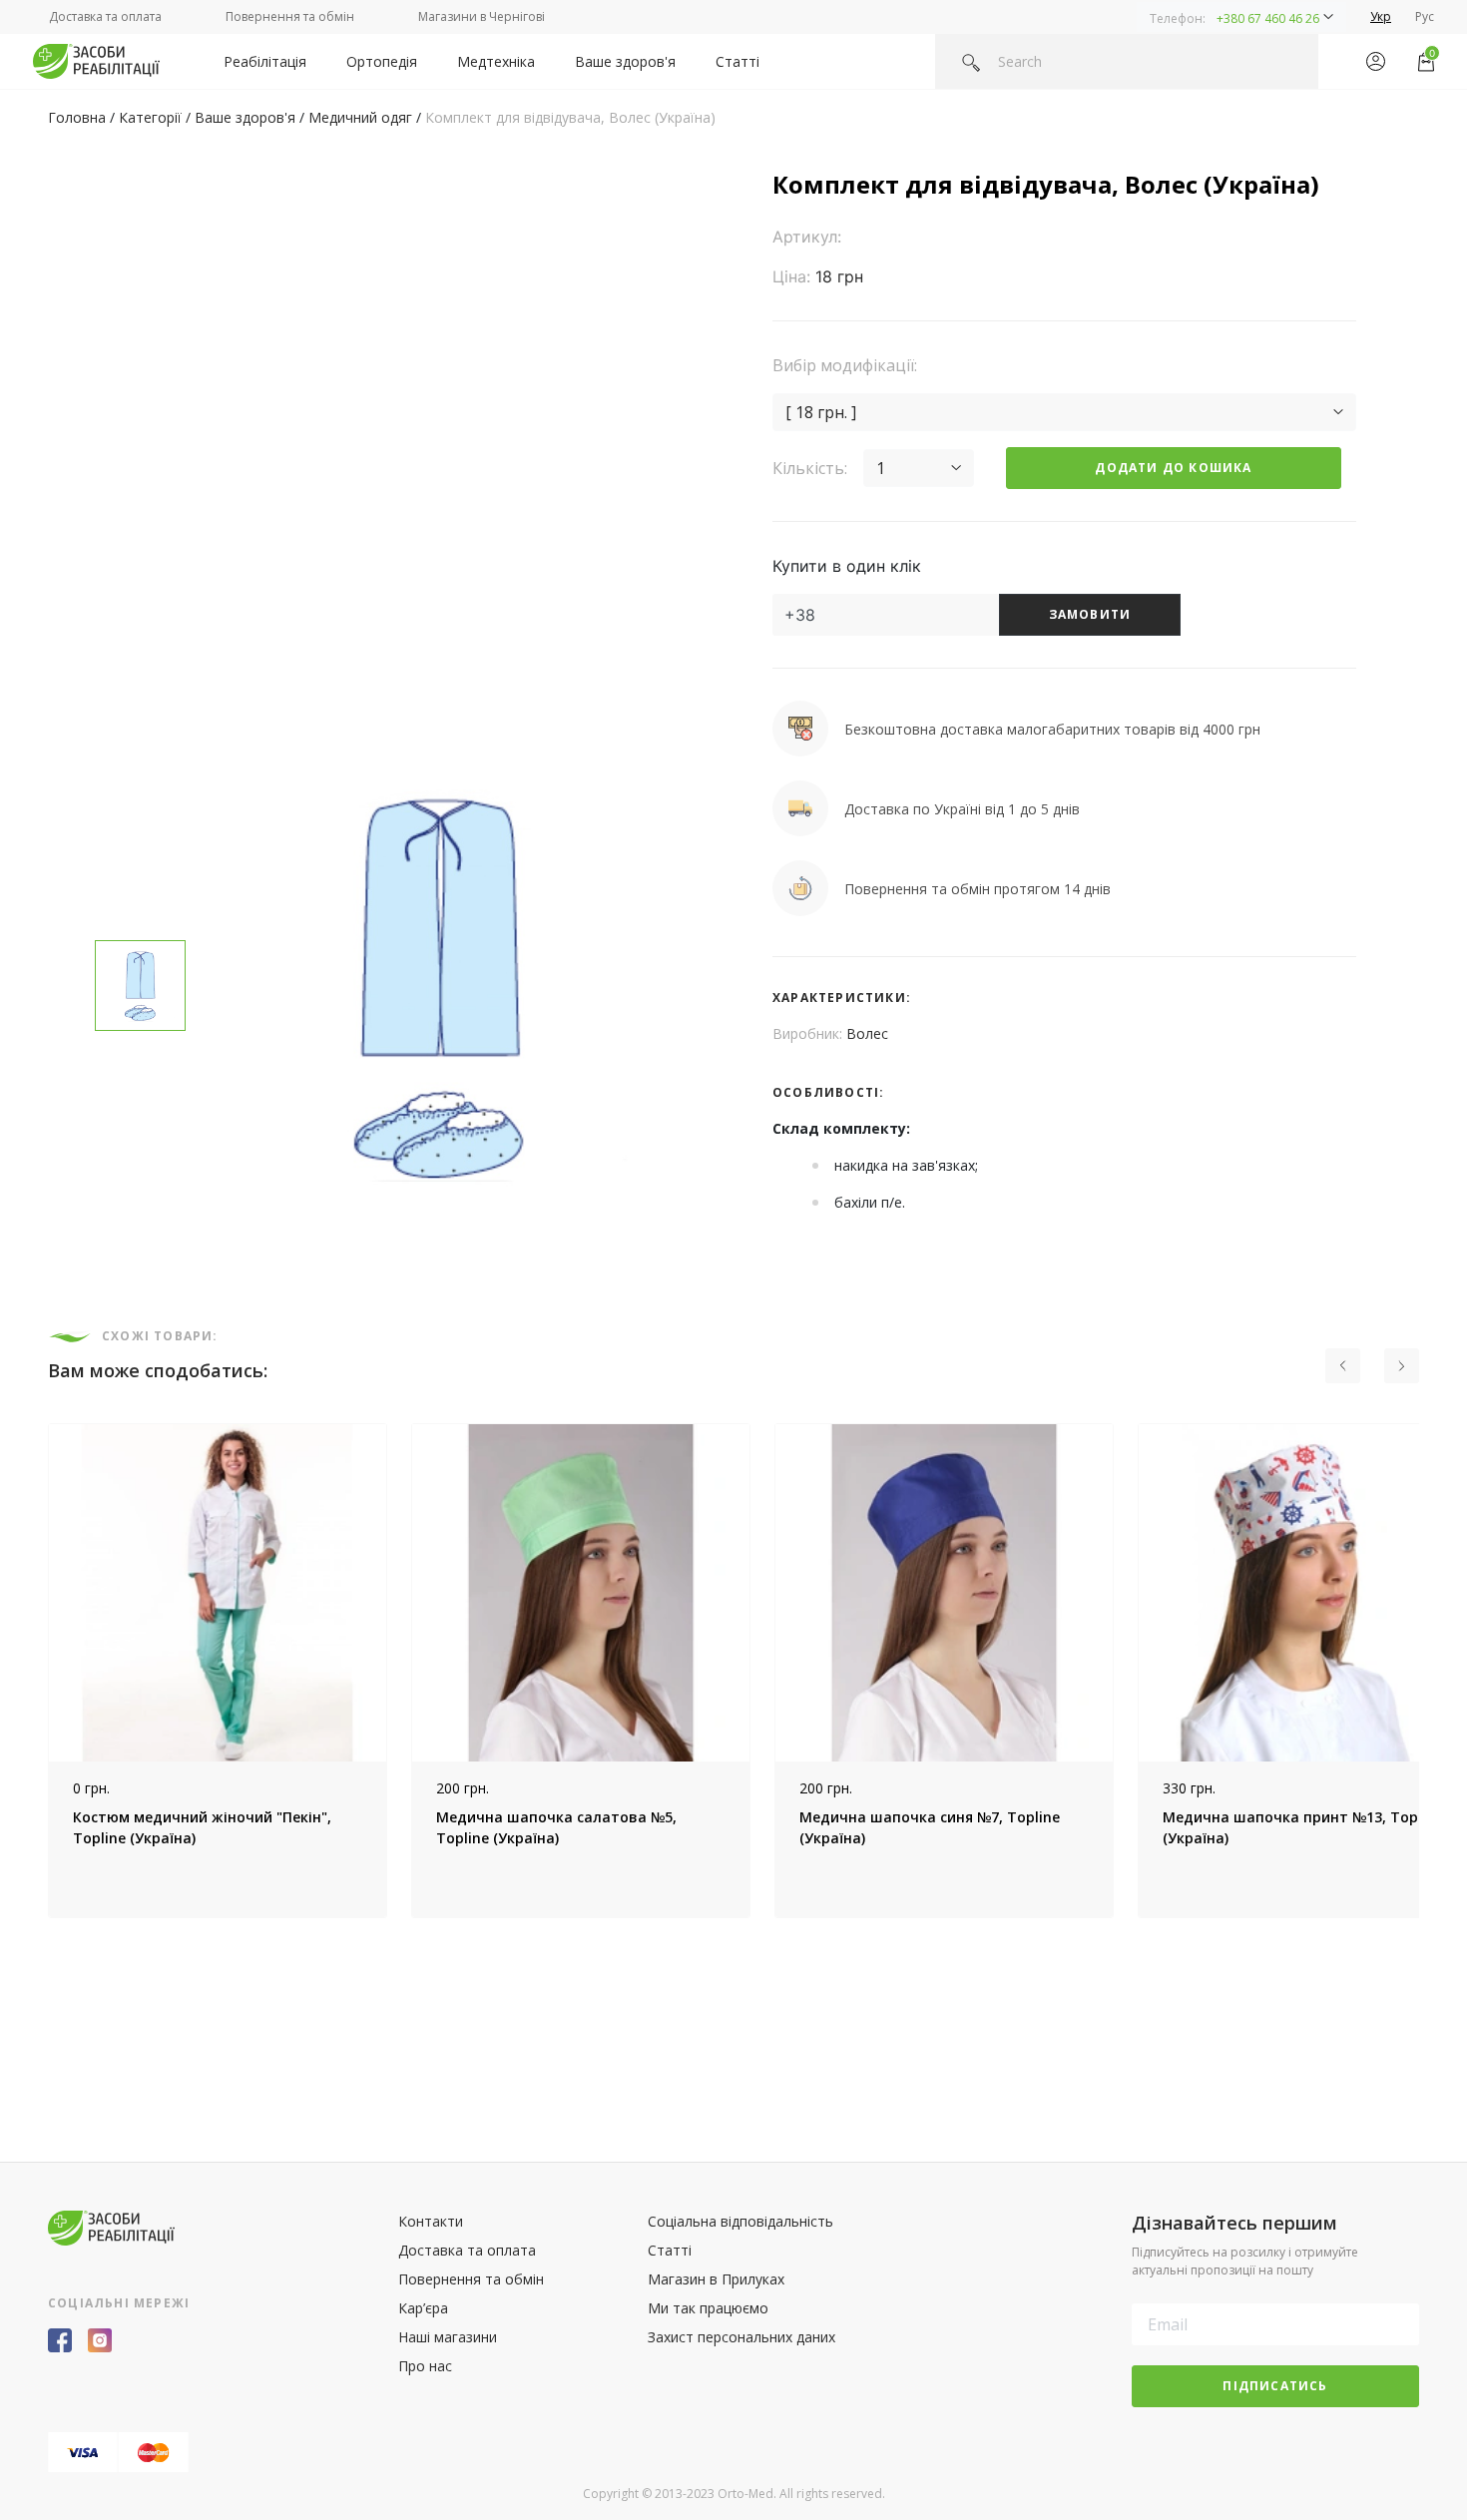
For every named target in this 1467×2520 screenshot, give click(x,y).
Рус (1425, 16)
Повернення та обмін (290, 16)
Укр (1381, 16)
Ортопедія (382, 61)
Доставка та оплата (105, 16)
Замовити (1090, 614)
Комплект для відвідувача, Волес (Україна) (570, 117)
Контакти (431, 2221)
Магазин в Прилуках (716, 2279)
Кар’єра (423, 2308)
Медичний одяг (360, 117)
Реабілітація (265, 61)
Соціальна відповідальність (740, 2221)
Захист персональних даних (741, 2337)
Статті (737, 61)
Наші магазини (448, 2337)
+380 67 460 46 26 (1268, 18)
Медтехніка (496, 61)
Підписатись (1275, 2386)
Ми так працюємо (708, 2308)
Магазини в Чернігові (482, 16)
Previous (33, 1671)
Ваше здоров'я (625, 61)
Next (1434, 1671)
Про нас (425, 2366)
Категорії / (157, 117)
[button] (1241, 17)
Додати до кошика (1173, 468)
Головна (77, 117)
